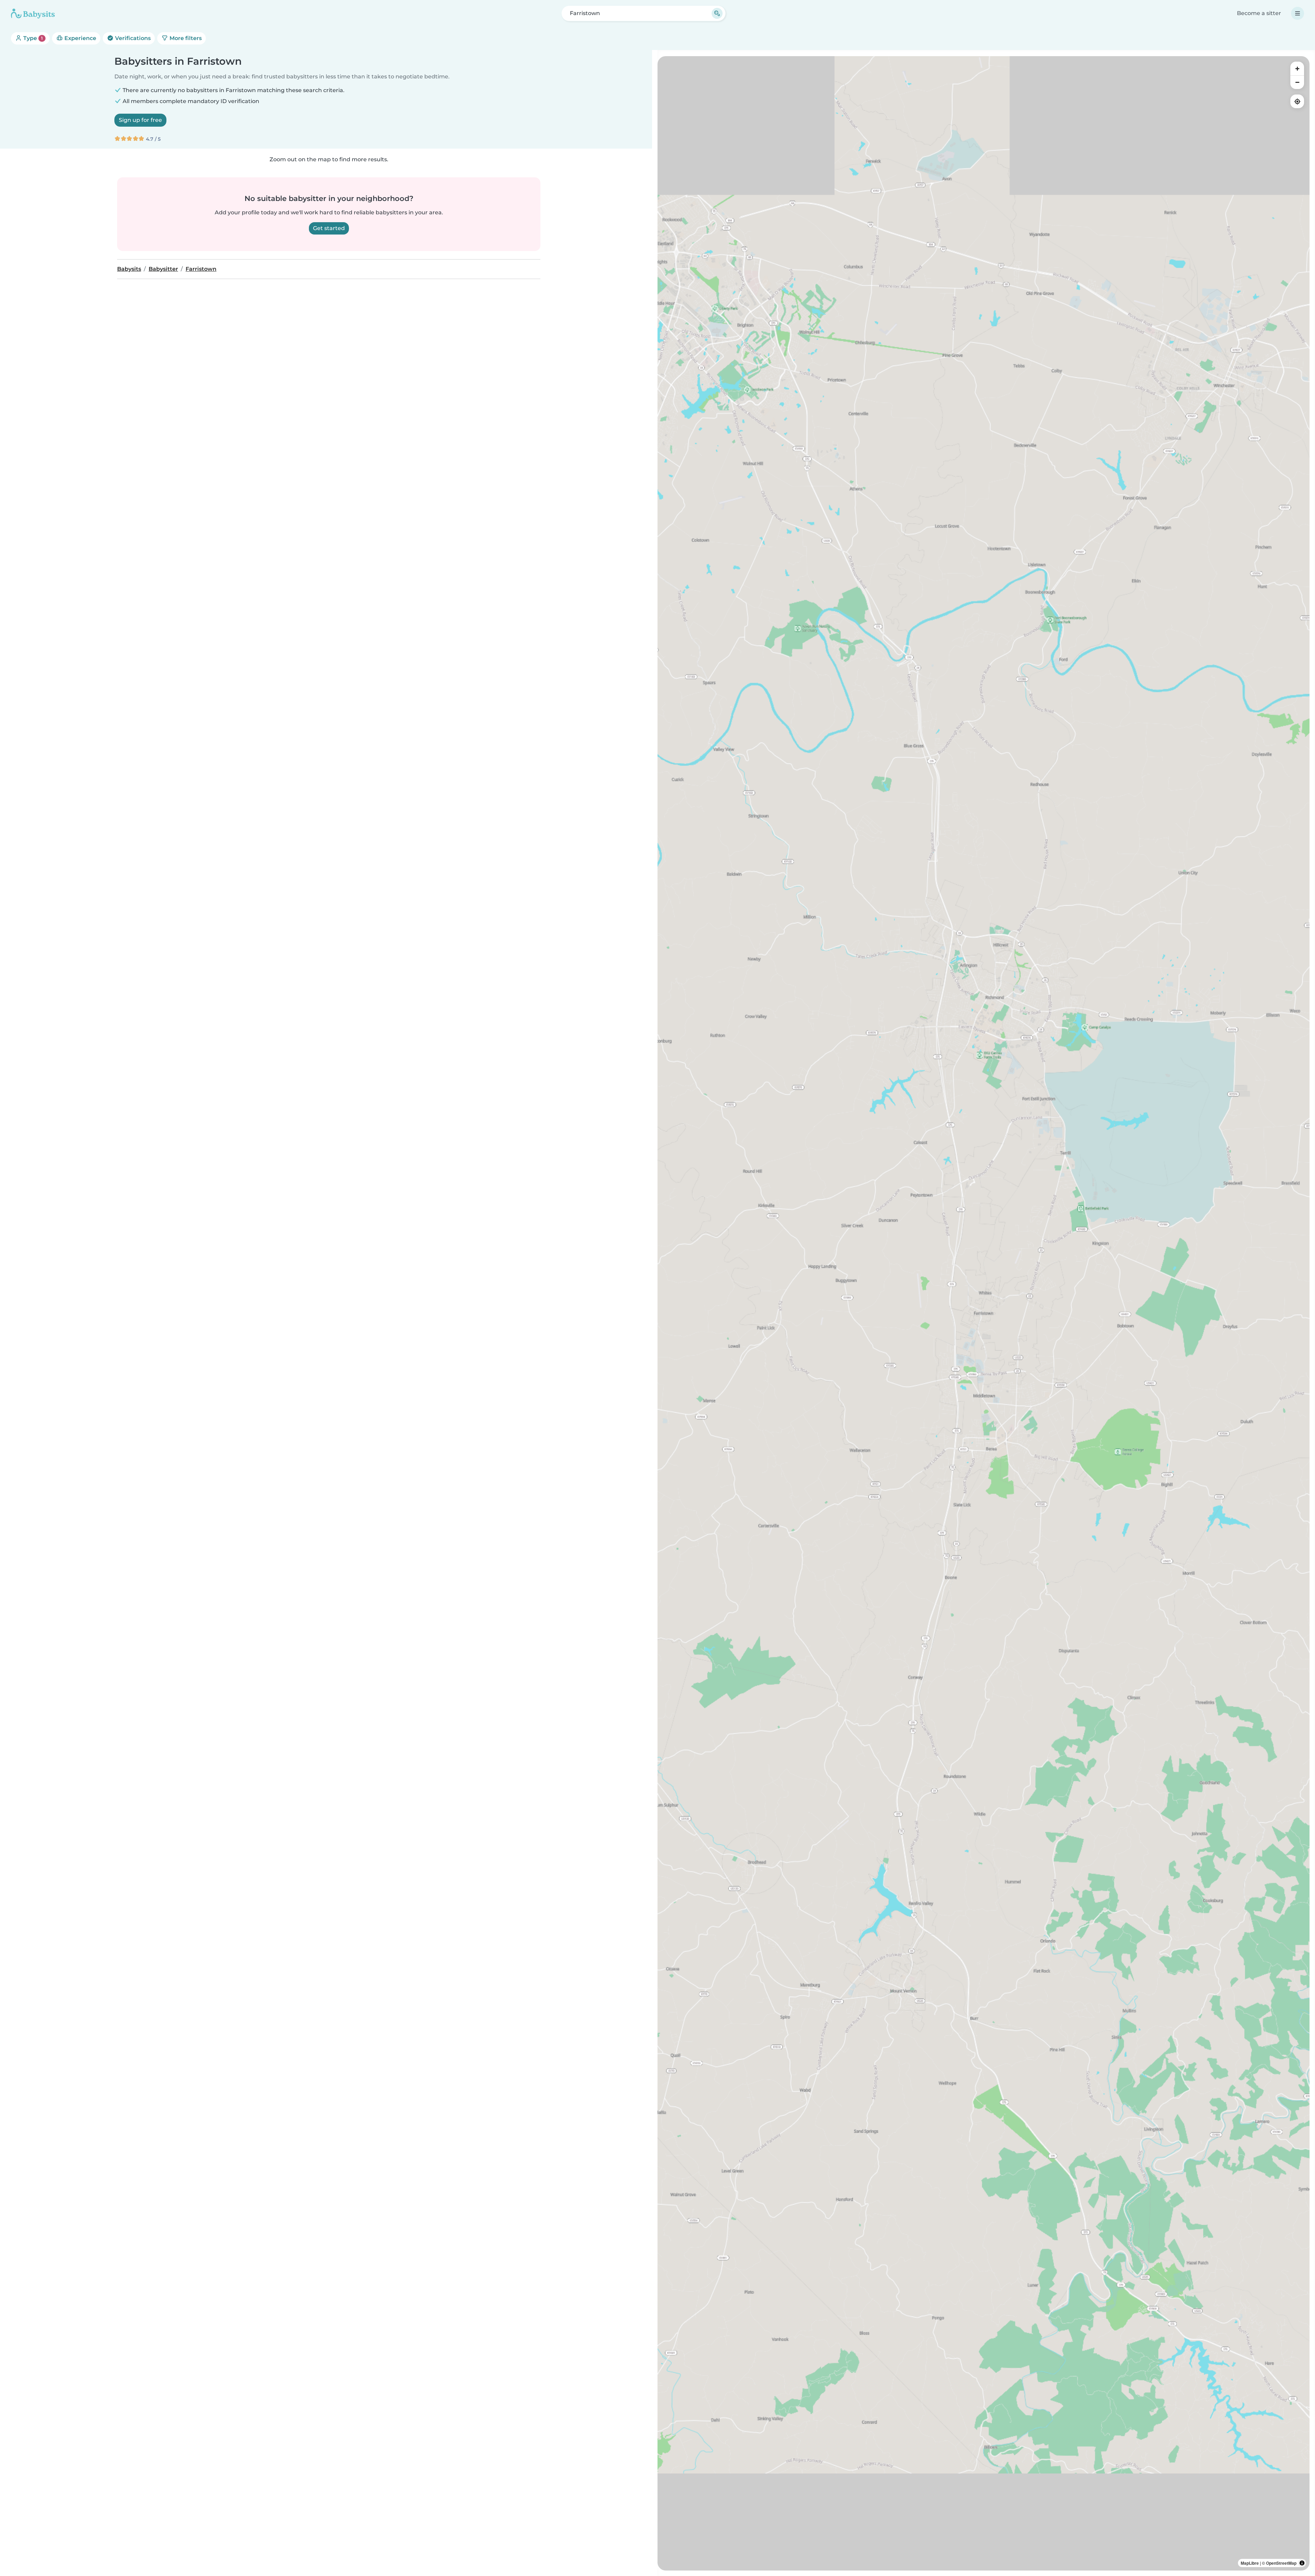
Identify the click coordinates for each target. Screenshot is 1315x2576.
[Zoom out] (1297, 82)
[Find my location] (1297, 101)
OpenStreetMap (1281, 2563)
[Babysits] (33, 13)
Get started (329, 228)
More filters (185, 38)
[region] (984, 1313)
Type (32, 38)
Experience (80, 38)
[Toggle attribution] (1302, 2563)
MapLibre (1250, 2563)
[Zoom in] (1297, 68)
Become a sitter (1259, 13)
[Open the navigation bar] (1298, 13)
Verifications (132, 38)
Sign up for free (140, 120)
